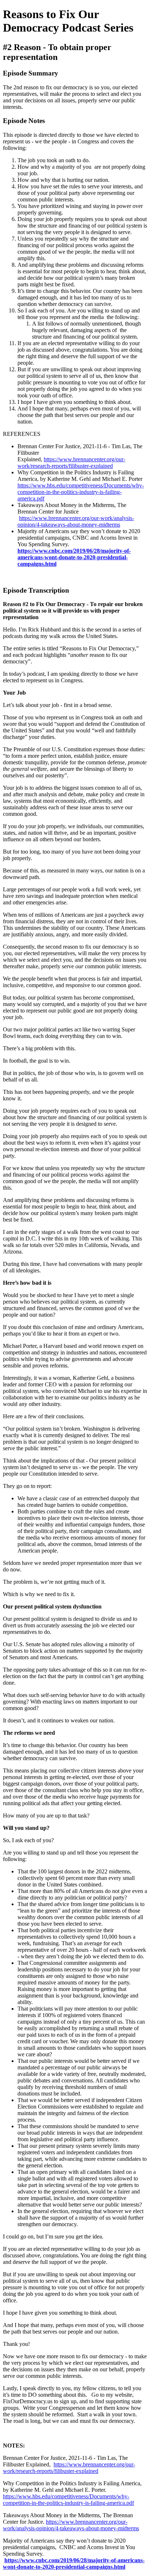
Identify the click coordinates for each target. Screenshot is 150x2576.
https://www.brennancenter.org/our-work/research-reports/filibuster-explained (71, 463)
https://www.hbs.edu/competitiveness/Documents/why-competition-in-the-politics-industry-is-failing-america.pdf (81, 492)
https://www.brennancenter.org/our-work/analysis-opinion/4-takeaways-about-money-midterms (76, 521)
